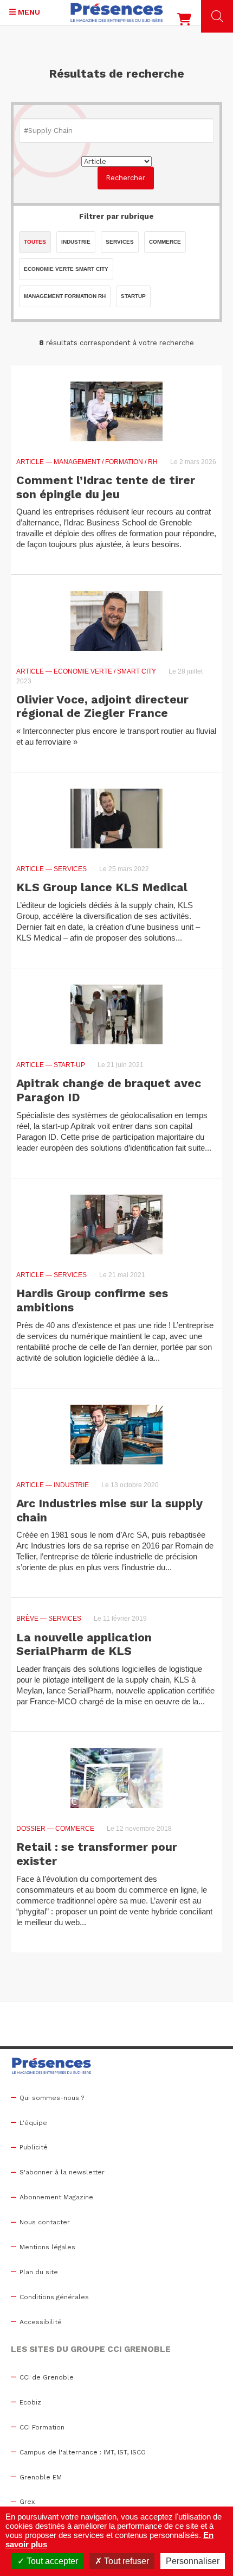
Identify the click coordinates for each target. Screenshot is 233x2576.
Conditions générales (54, 2297)
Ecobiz (30, 2402)
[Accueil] (117, 12)
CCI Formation (42, 2427)
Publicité (34, 2147)
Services (120, 242)
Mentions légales (47, 2247)
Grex (27, 2502)
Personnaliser (193, 2561)
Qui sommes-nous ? (52, 2098)
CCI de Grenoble (47, 2377)
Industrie (76, 242)
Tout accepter (51, 2561)
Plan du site (39, 2272)
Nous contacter (45, 2222)
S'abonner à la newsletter (62, 2172)
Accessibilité (41, 2322)
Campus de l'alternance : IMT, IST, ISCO (83, 2452)
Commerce (165, 242)
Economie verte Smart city (66, 269)
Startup (133, 296)
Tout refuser (125, 2561)
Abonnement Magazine (56, 2197)
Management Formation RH (65, 296)
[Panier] (184, 22)
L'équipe (33, 2123)
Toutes (35, 242)
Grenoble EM (41, 2477)
